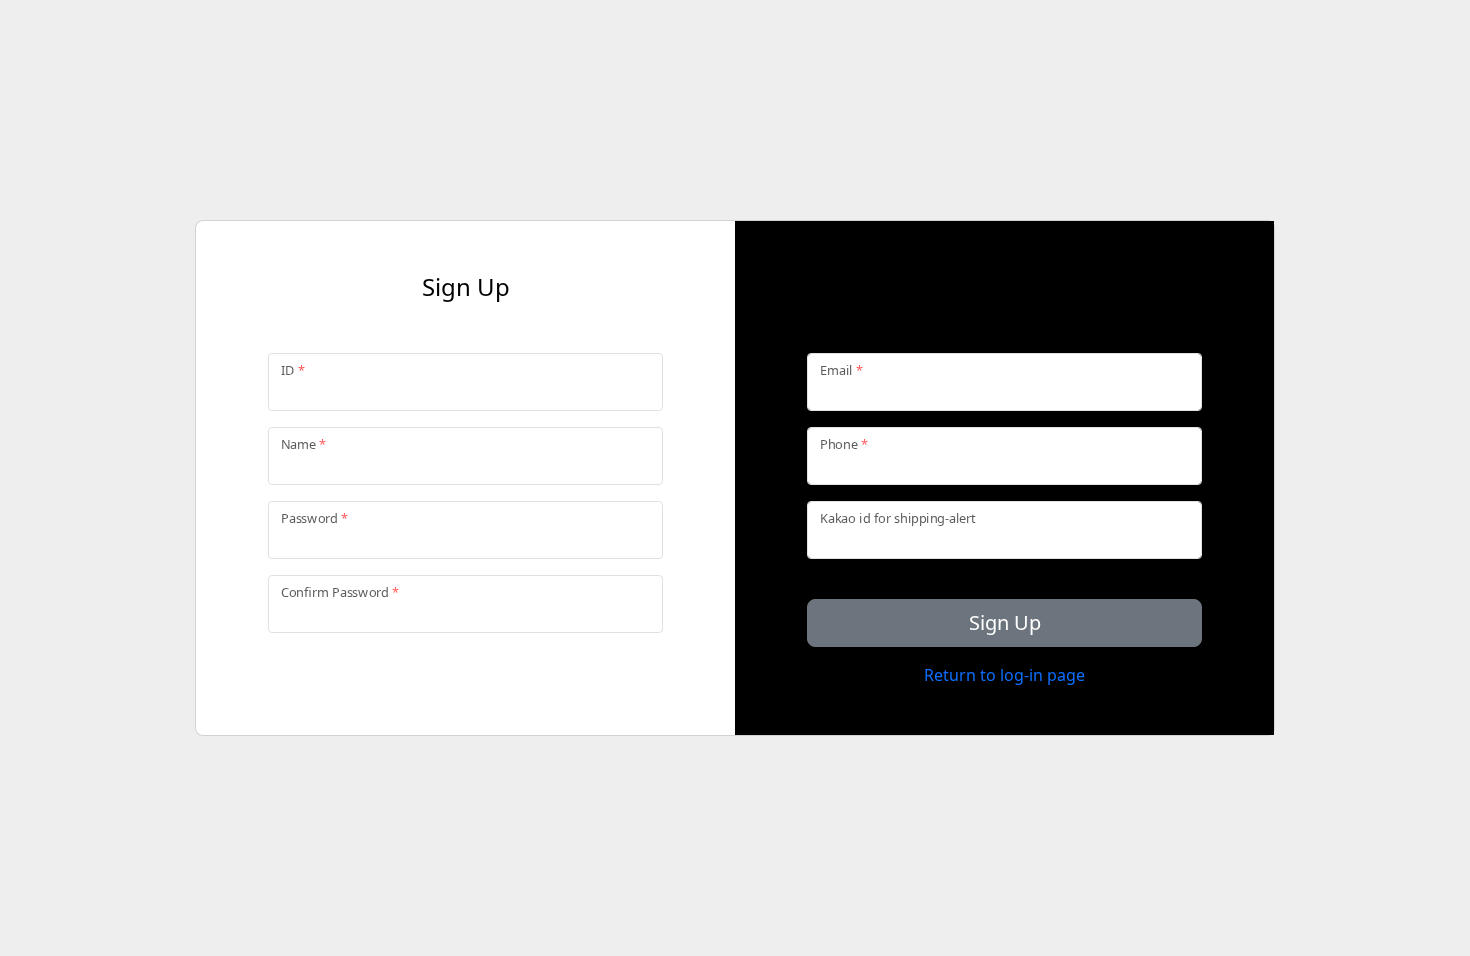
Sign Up (1005, 622)
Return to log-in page (1004, 675)
